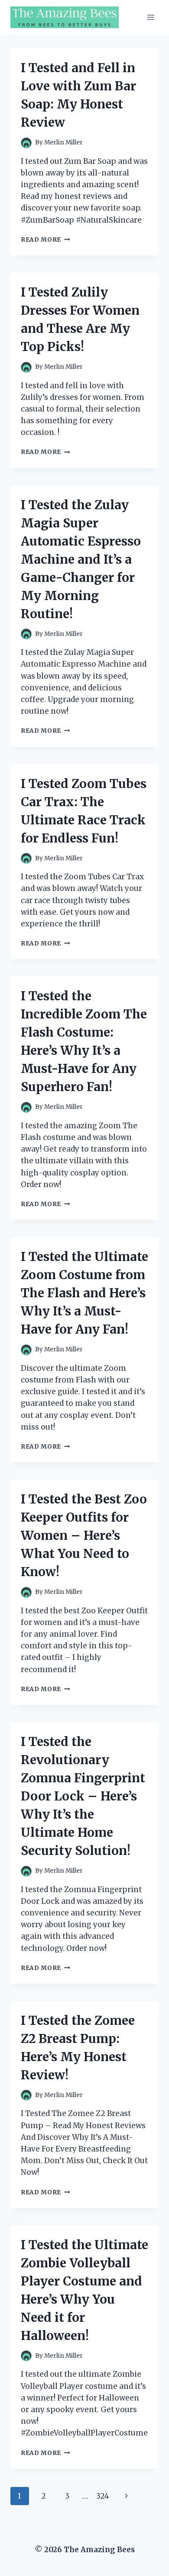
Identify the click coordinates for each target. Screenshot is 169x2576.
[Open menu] (151, 17)
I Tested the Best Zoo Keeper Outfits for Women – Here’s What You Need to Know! (84, 1535)
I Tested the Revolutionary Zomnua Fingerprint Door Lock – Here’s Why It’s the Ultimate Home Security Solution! (83, 1796)
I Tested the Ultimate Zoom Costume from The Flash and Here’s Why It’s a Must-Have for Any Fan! (84, 1293)
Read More (45, 240)
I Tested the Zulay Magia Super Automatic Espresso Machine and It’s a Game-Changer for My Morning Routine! (81, 559)
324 (103, 2496)
